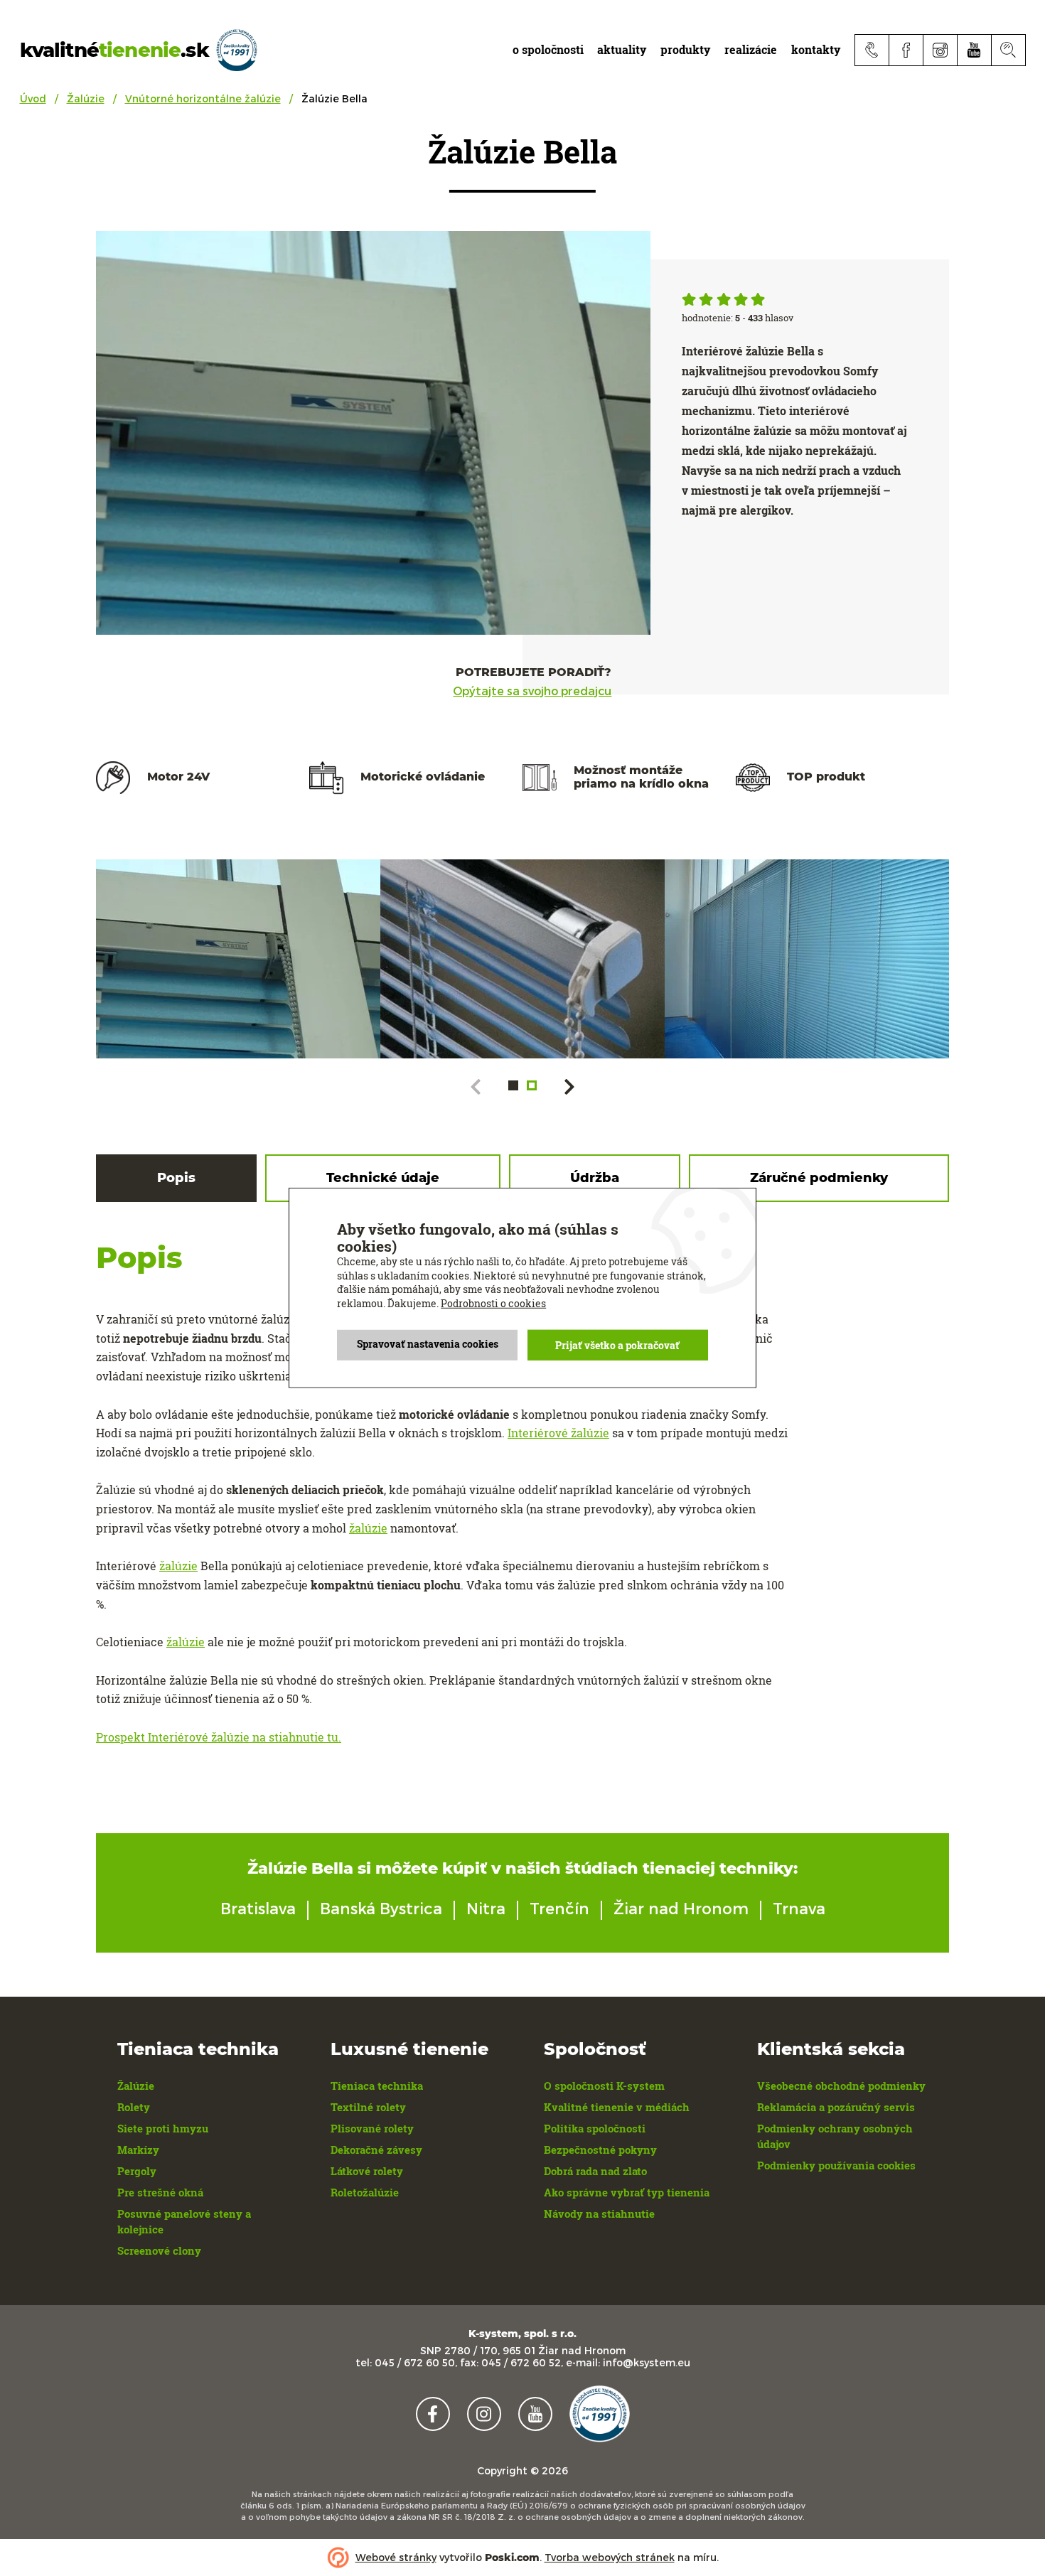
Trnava (799, 1908)
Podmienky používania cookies (836, 2165)
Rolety (134, 2107)
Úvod (33, 98)
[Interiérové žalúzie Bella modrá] (238, 959)
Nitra (486, 1908)
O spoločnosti (548, 49)
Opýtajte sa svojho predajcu (532, 691)
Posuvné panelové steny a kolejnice (184, 2221)
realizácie (751, 49)
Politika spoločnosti (595, 2128)
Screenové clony (159, 2250)
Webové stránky (396, 2557)
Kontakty (816, 49)
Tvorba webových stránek (610, 2557)
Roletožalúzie (365, 2192)
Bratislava (258, 1908)
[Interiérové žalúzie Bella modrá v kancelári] (807, 959)
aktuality (622, 49)
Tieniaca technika (377, 2086)
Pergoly (137, 2171)
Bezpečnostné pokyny (600, 2150)
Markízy (138, 2150)
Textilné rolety (368, 2107)
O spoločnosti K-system (604, 2086)
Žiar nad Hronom (681, 1908)
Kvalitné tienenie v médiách (617, 2107)
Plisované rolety (372, 2128)
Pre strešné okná (160, 2192)
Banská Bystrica (381, 1908)
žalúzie (368, 1528)
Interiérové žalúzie (558, 1433)
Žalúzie (86, 98)
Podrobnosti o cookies (493, 1303)
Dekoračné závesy (376, 2150)
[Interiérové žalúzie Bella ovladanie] (522, 959)
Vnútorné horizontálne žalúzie (203, 98)
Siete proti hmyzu (163, 2128)
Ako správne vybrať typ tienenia (627, 2192)
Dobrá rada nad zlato (595, 2171)
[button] (513, 1085)
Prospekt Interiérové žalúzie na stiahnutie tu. (219, 1737)
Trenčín (559, 1908)
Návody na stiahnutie (599, 2213)
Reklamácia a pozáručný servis (836, 2107)
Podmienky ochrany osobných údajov (835, 2136)
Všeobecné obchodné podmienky (841, 2086)
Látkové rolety (367, 2171)
